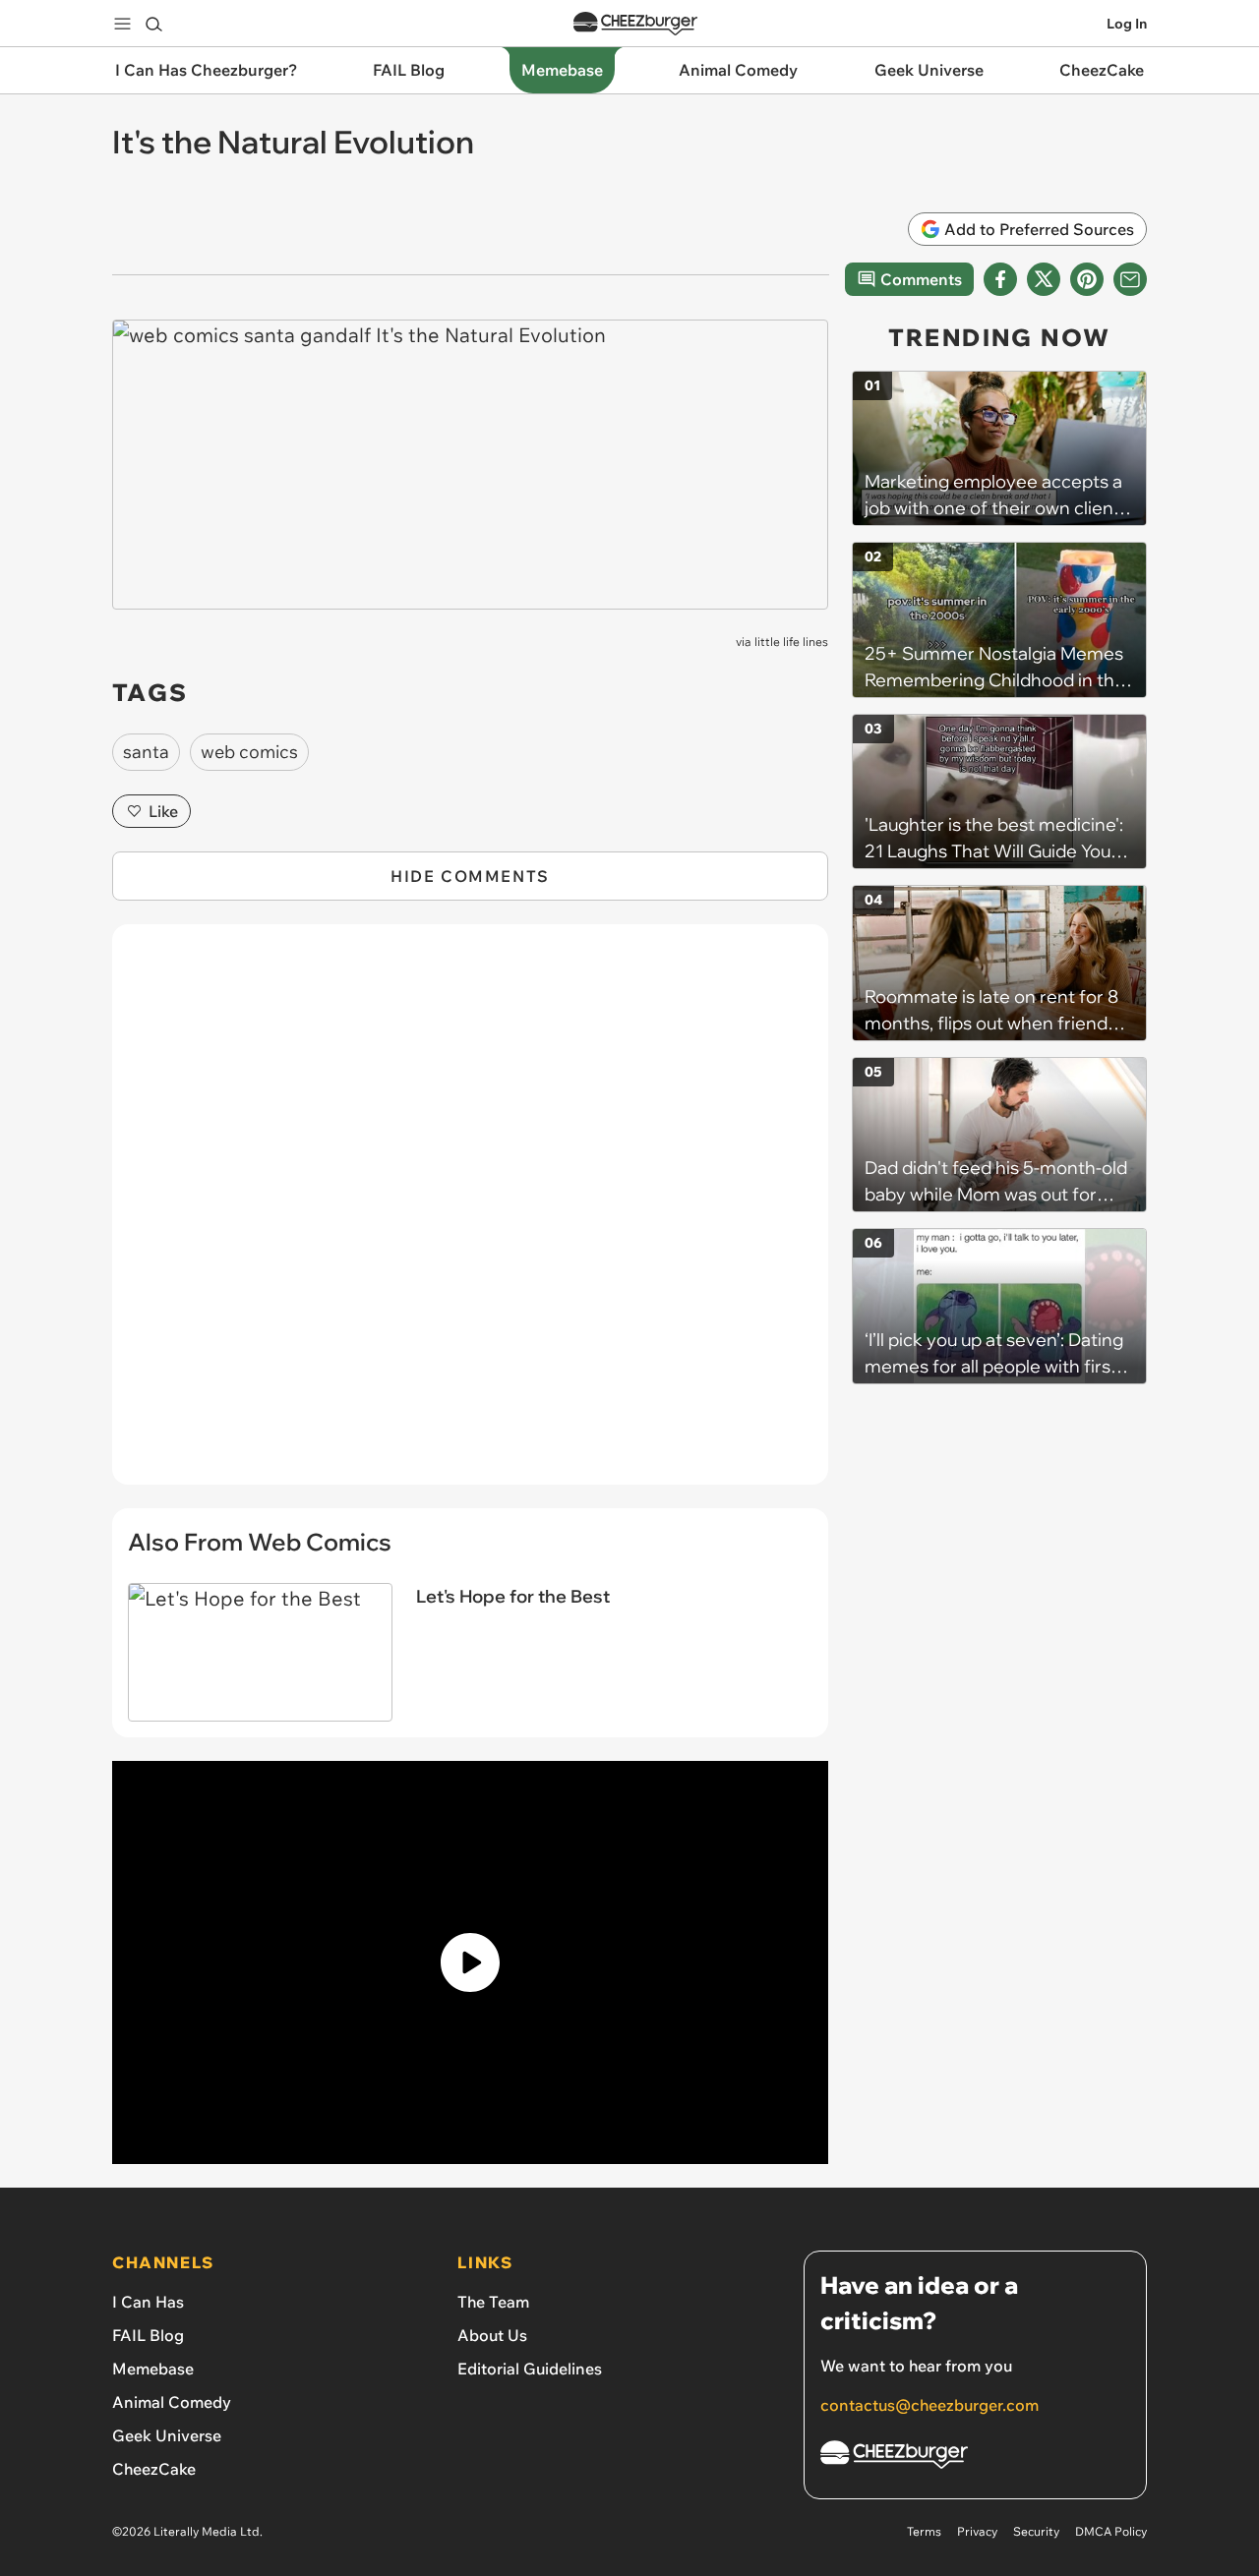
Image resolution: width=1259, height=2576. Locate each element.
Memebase (153, 2369)
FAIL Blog (148, 2335)
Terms (924, 2531)
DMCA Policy (1111, 2531)
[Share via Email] (1130, 279)
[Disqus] (470, 1215)
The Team (493, 2302)
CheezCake (154, 2469)
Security (1036, 2531)
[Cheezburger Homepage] (635, 24)
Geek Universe (167, 2435)
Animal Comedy (172, 2402)
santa (146, 752)
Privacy (977, 2531)
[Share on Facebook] (1000, 279)
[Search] (153, 24)
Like (163, 811)
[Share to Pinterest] (1087, 279)
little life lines (791, 642)
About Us (492, 2335)
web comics (249, 752)
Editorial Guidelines (530, 2369)
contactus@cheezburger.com (929, 2405)
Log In (1127, 24)
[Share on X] (1044, 279)
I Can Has (148, 2302)
